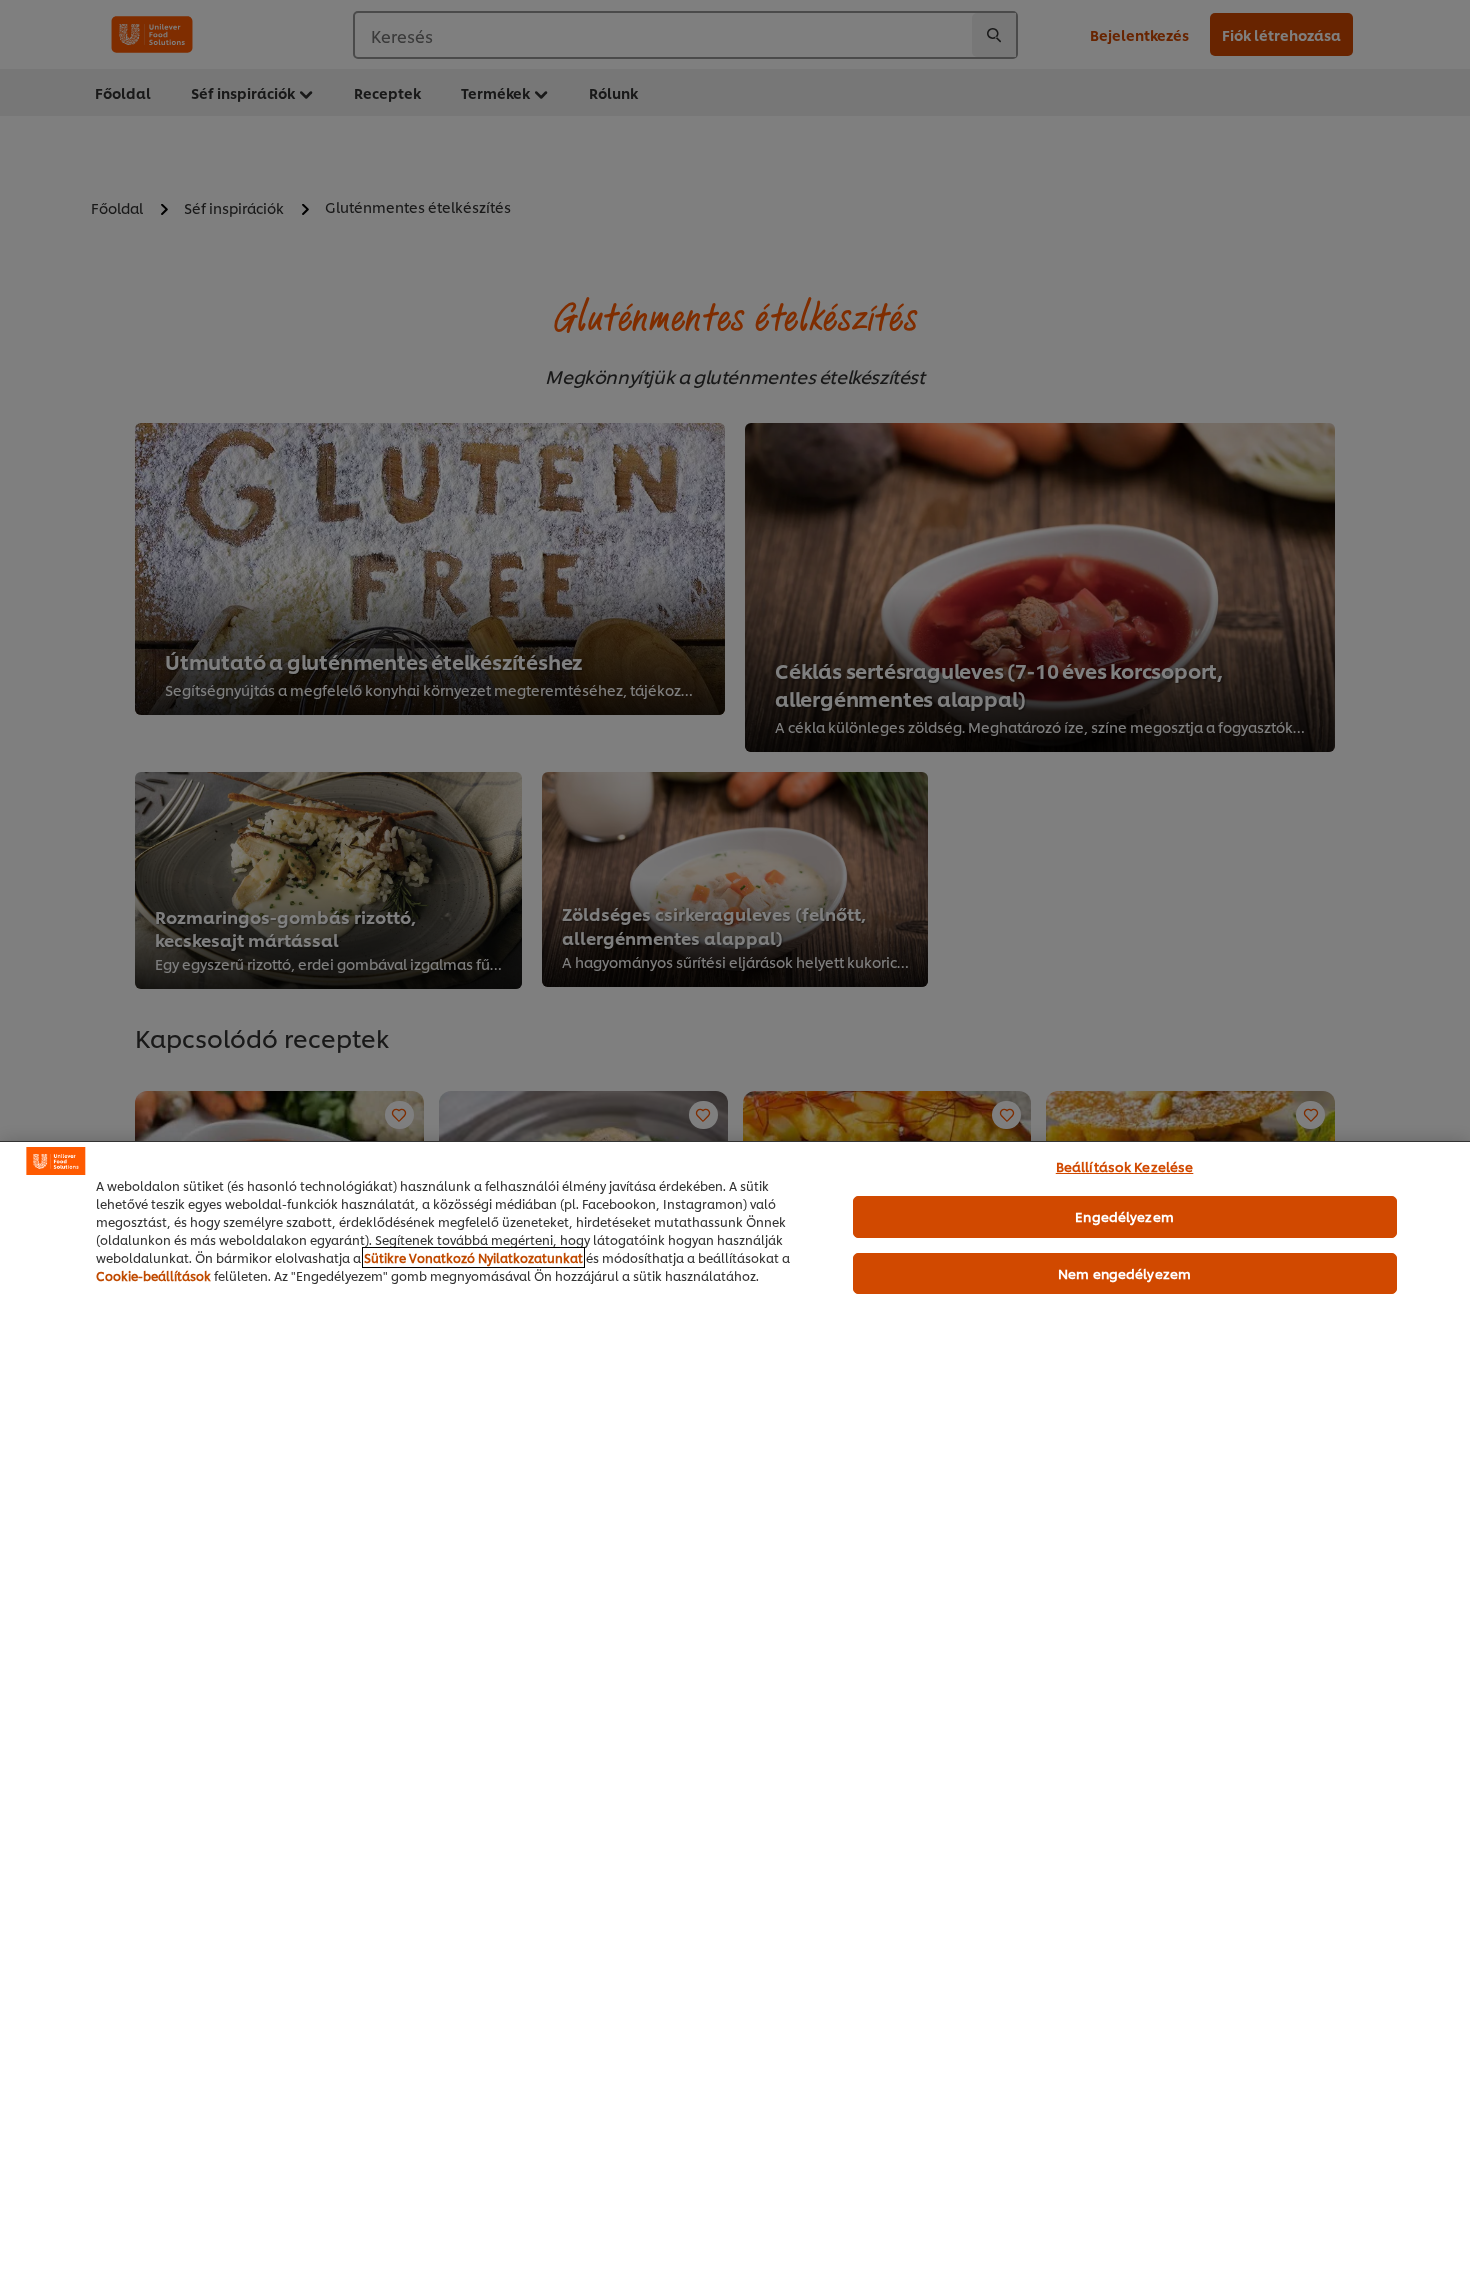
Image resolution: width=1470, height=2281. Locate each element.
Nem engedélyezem (1124, 1273)
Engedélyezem (1124, 1216)
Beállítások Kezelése (1125, 1166)
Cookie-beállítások (153, 1275)
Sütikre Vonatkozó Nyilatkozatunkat (473, 1257)
